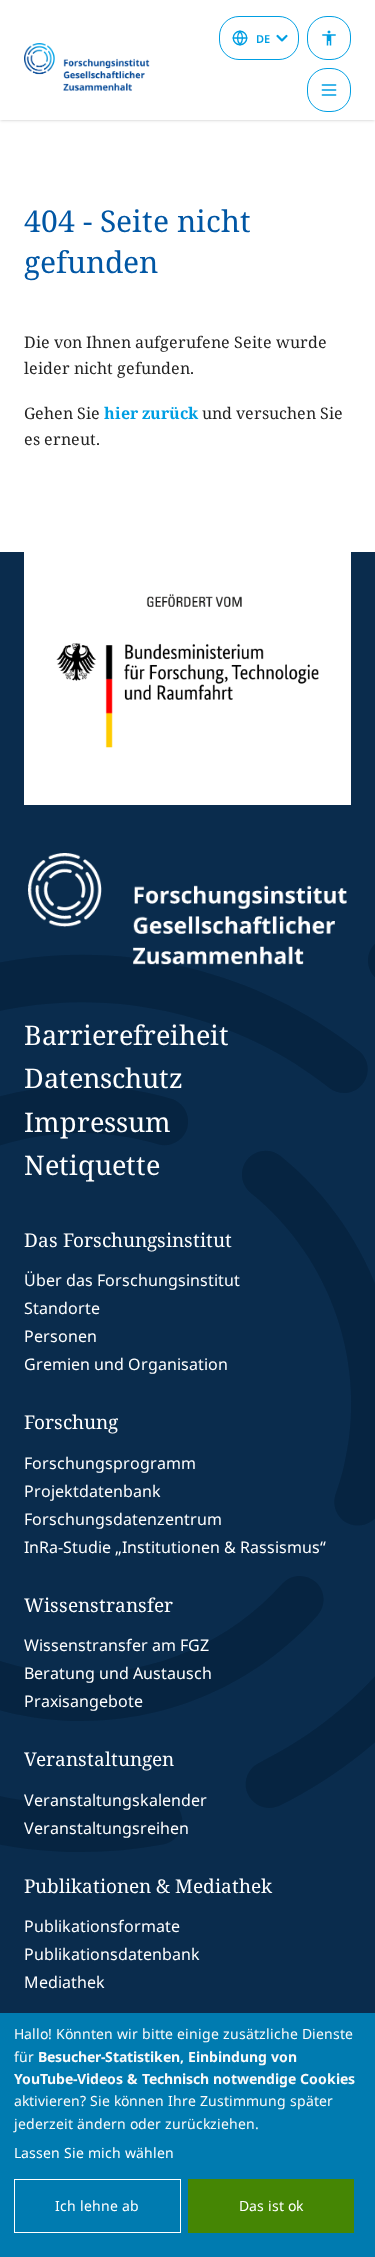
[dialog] (187, 2135)
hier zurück (151, 413)
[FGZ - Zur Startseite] (95, 67)
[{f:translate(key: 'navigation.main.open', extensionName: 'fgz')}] (329, 90)
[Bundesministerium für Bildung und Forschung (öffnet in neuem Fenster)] (187, 678)
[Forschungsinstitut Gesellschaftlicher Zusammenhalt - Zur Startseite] (188, 909)
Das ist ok (271, 2205)
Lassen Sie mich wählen (94, 2152)
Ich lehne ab (97, 2205)
